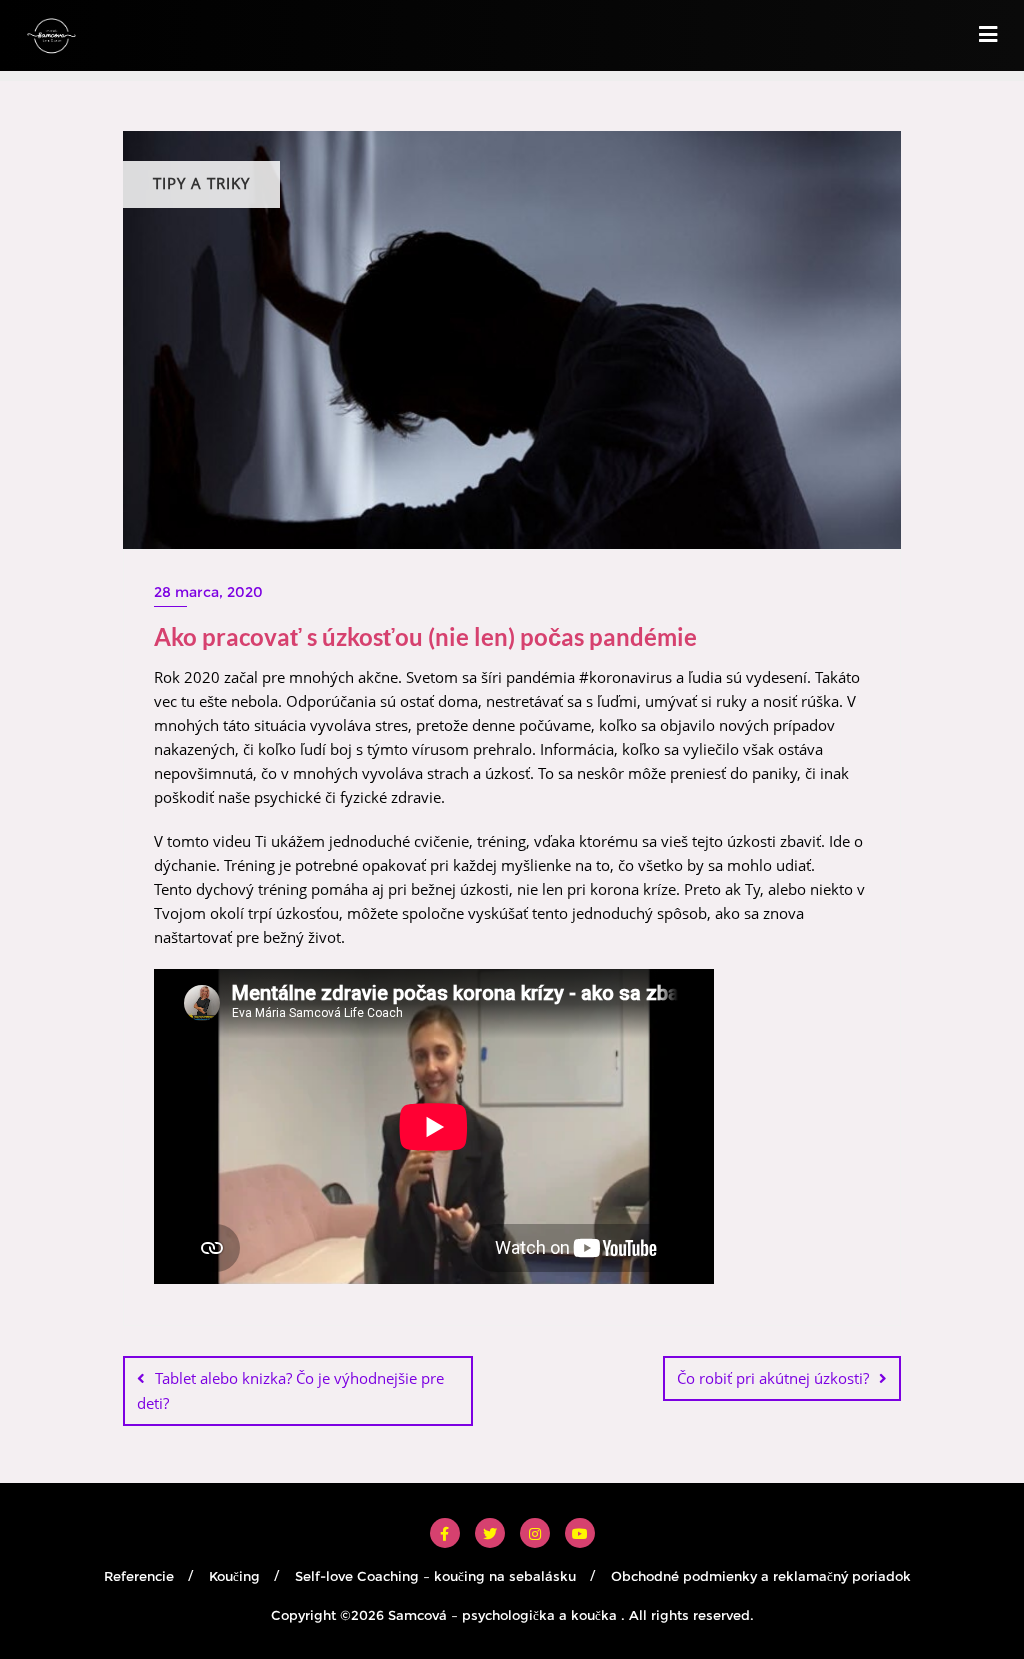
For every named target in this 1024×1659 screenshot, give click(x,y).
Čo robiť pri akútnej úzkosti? (773, 1378)
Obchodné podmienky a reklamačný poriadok (761, 1576)
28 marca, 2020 (208, 592)
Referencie (139, 1576)
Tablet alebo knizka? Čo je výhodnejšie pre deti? (290, 1390)
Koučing (234, 1576)
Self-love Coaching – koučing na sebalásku (435, 1576)
